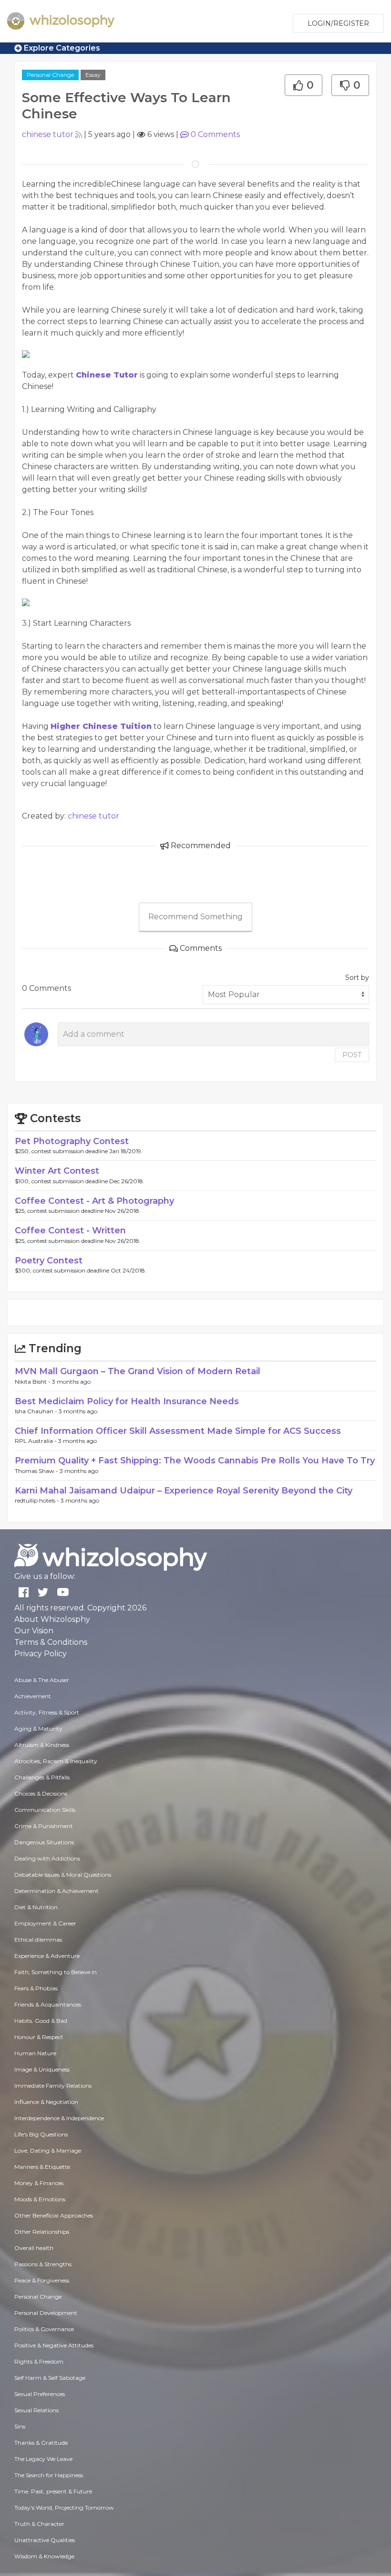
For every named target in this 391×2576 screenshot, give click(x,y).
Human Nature (35, 2053)
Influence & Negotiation (46, 2102)
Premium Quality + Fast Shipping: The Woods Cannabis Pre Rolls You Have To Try (195, 1461)
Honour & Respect (39, 2037)
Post (352, 1055)
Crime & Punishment (44, 1826)
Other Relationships (42, 2232)
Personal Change (50, 75)
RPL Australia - (36, 1441)
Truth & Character (39, 2524)
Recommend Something (195, 917)
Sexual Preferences (40, 2394)
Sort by (357, 978)
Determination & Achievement (57, 1891)
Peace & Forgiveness (42, 2280)
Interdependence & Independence (59, 2118)
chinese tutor (48, 134)
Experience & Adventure (47, 1956)
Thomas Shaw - (37, 1471)
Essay (93, 75)
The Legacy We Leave (43, 2459)
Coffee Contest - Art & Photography (94, 1201)
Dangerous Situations (44, 1842)
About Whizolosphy (52, 1619)
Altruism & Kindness (42, 1745)
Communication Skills (45, 1810)
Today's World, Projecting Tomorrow (64, 2508)
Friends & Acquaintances (48, 2004)
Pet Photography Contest (72, 1141)
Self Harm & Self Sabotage (50, 2378)
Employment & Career (45, 1923)
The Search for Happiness (49, 2475)
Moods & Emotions (40, 2199)
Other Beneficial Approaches (54, 2215)
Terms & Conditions (51, 1642)
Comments (215, 134)
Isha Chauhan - (37, 1411)
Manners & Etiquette (42, 2167)
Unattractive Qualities (45, 2540)
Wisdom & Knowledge (44, 2556)
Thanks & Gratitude (41, 2443)
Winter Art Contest (57, 1171)
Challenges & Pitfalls (42, 1777)
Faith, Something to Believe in (56, 1972)
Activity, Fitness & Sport (47, 1712)
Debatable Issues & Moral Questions (63, 1875)
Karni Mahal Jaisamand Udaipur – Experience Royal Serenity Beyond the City (184, 1491)
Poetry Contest (49, 1261)
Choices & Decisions (41, 1793)
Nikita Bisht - (33, 1382)
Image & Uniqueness (42, 2069)
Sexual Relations (36, 2410)
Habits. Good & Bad (41, 2021)
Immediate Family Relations (53, 2086)
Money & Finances (39, 2183)
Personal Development (46, 2313)
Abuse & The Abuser (42, 1680)
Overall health (34, 2248)
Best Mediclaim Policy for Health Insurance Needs (127, 1401)
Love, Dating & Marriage (48, 2150)
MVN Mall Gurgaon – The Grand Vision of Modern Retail (138, 1371)
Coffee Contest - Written (70, 1230)
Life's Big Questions (41, 2134)
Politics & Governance (44, 2329)
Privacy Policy (41, 1654)
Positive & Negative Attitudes (54, 2345)
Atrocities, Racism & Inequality (56, 1761)
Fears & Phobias (36, 1988)
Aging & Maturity (38, 1729)
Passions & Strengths (43, 2264)
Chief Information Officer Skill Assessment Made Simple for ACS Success (178, 1431)
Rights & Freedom (39, 2361)
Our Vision (34, 1631)
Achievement (33, 1696)
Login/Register (338, 23)
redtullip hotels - (38, 1500)
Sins (20, 2426)
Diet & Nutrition (36, 1907)
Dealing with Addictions (47, 1858)
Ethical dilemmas (38, 1940)
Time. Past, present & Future (53, 2491)
